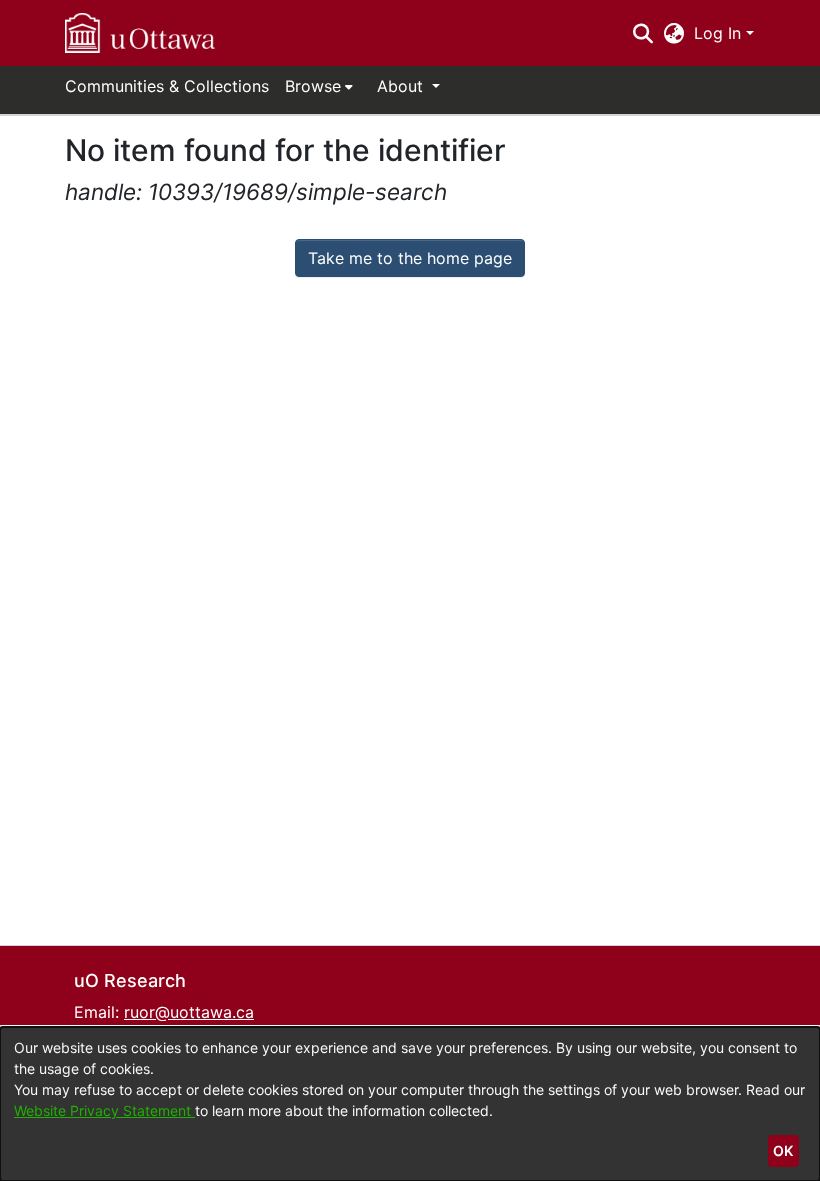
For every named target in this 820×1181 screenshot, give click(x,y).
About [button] (402, 86)
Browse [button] (313, 86)
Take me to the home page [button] (410, 258)
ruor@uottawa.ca (189, 1012)
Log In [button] (720, 33)
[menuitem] (319, 86)
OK (783, 1150)
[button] (140, 33)
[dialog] (410, 1104)
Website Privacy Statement (104, 1110)
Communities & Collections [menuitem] (167, 86)
